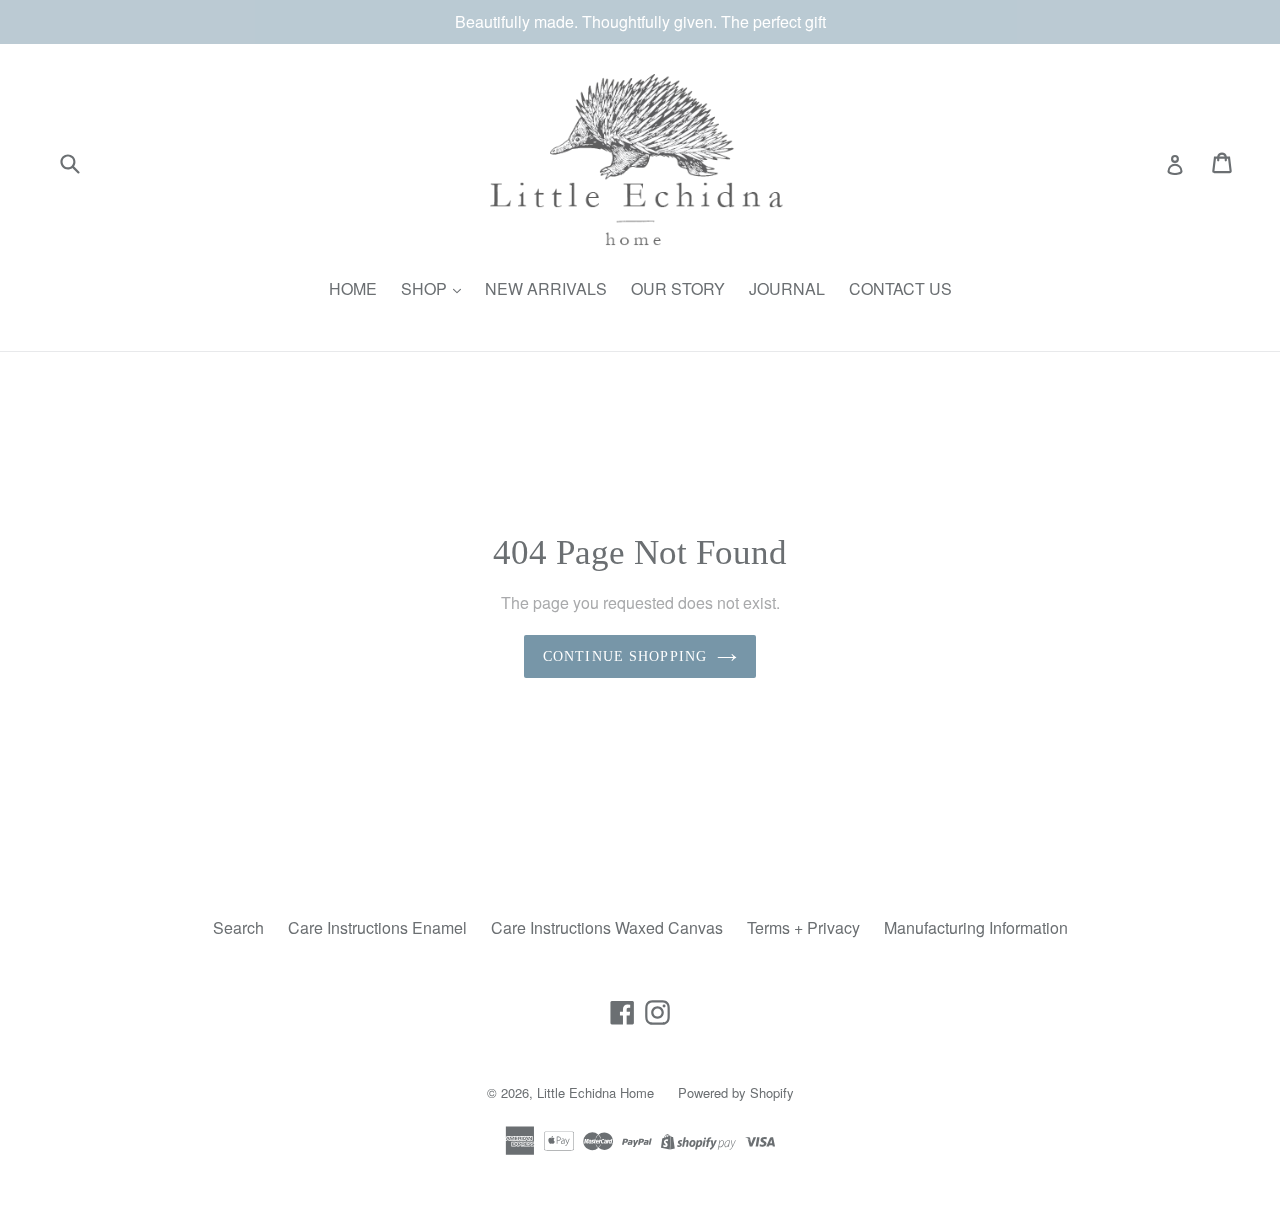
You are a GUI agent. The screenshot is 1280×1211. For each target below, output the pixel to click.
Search (238, 927)
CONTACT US (900, 288)
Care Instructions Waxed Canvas (607, 927)
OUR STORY (678, 288)
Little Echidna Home (595, 1092)
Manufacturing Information (976, 927)
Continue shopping (625, 656)
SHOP (426, 288)
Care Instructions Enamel (377, 927)
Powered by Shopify (736, 1092)
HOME (353, 288)
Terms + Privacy (803, 927)
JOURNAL (787, 288)
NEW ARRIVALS (546, 288)
